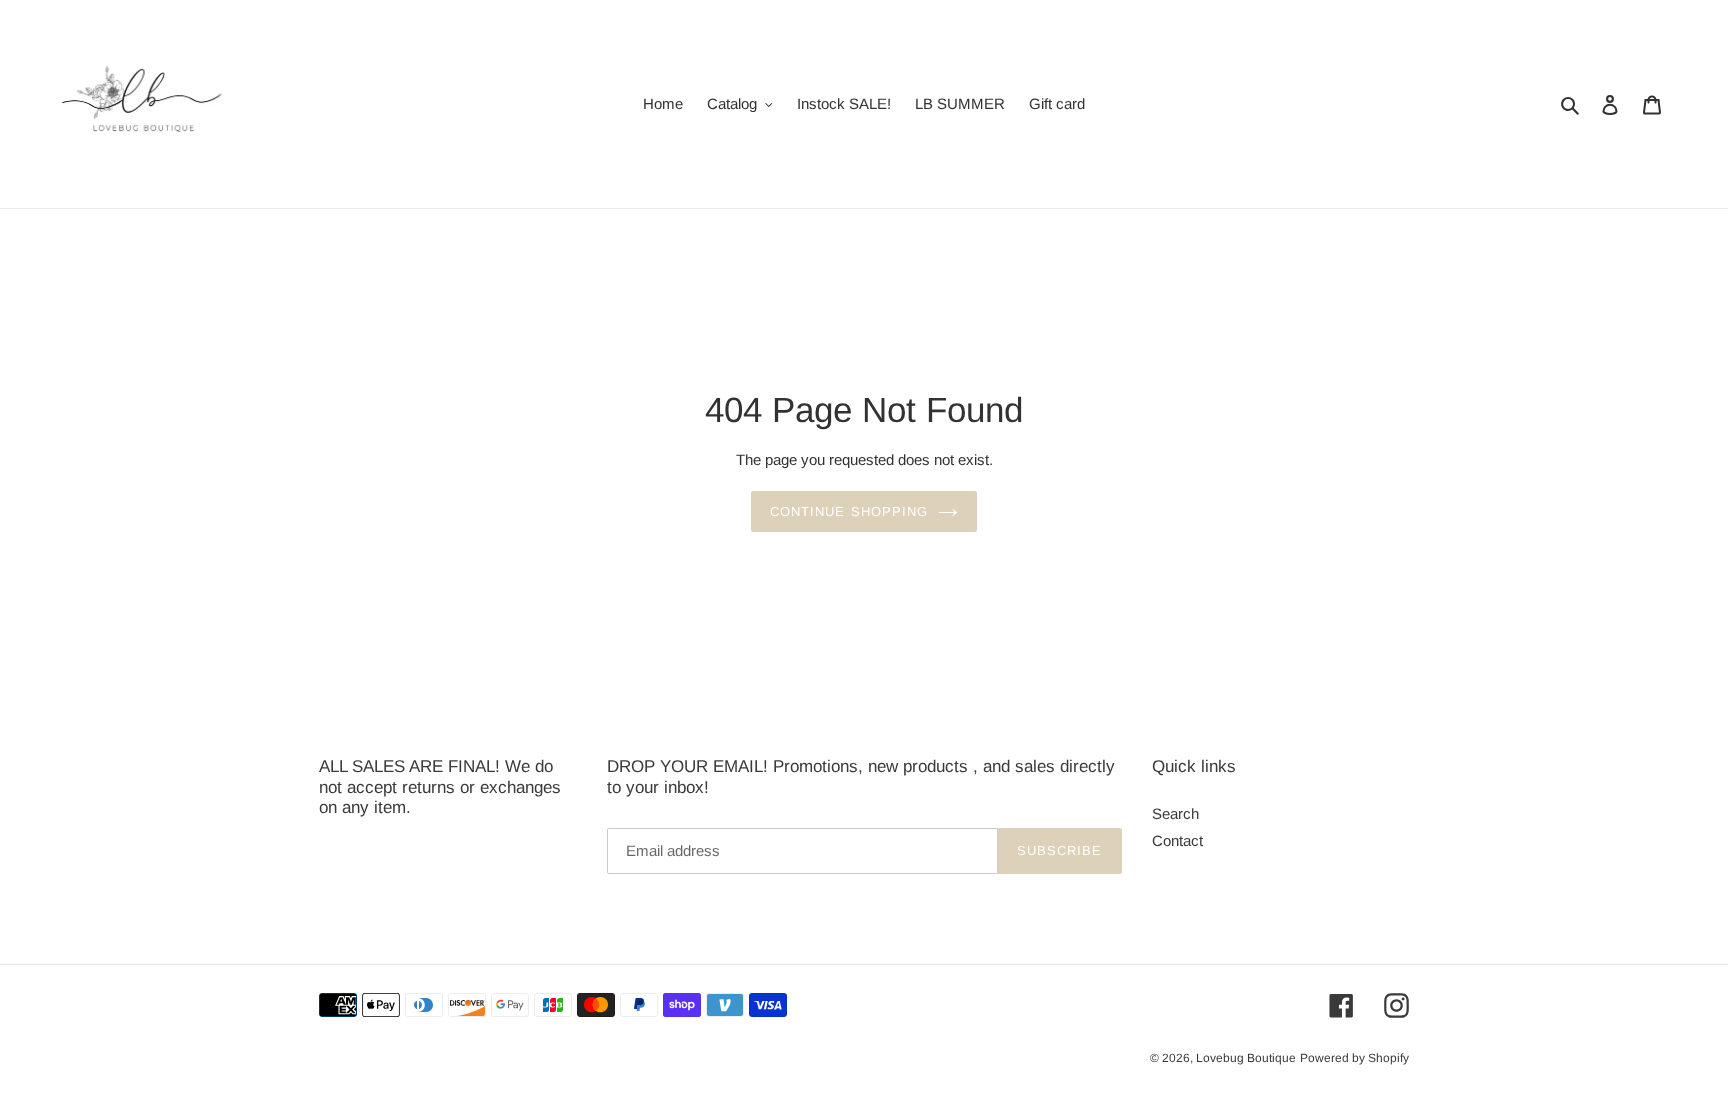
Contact (1177, 840)
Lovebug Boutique (1246, 1058)
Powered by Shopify (1354, 1058)
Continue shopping (849, 511)
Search (1175, 813)
